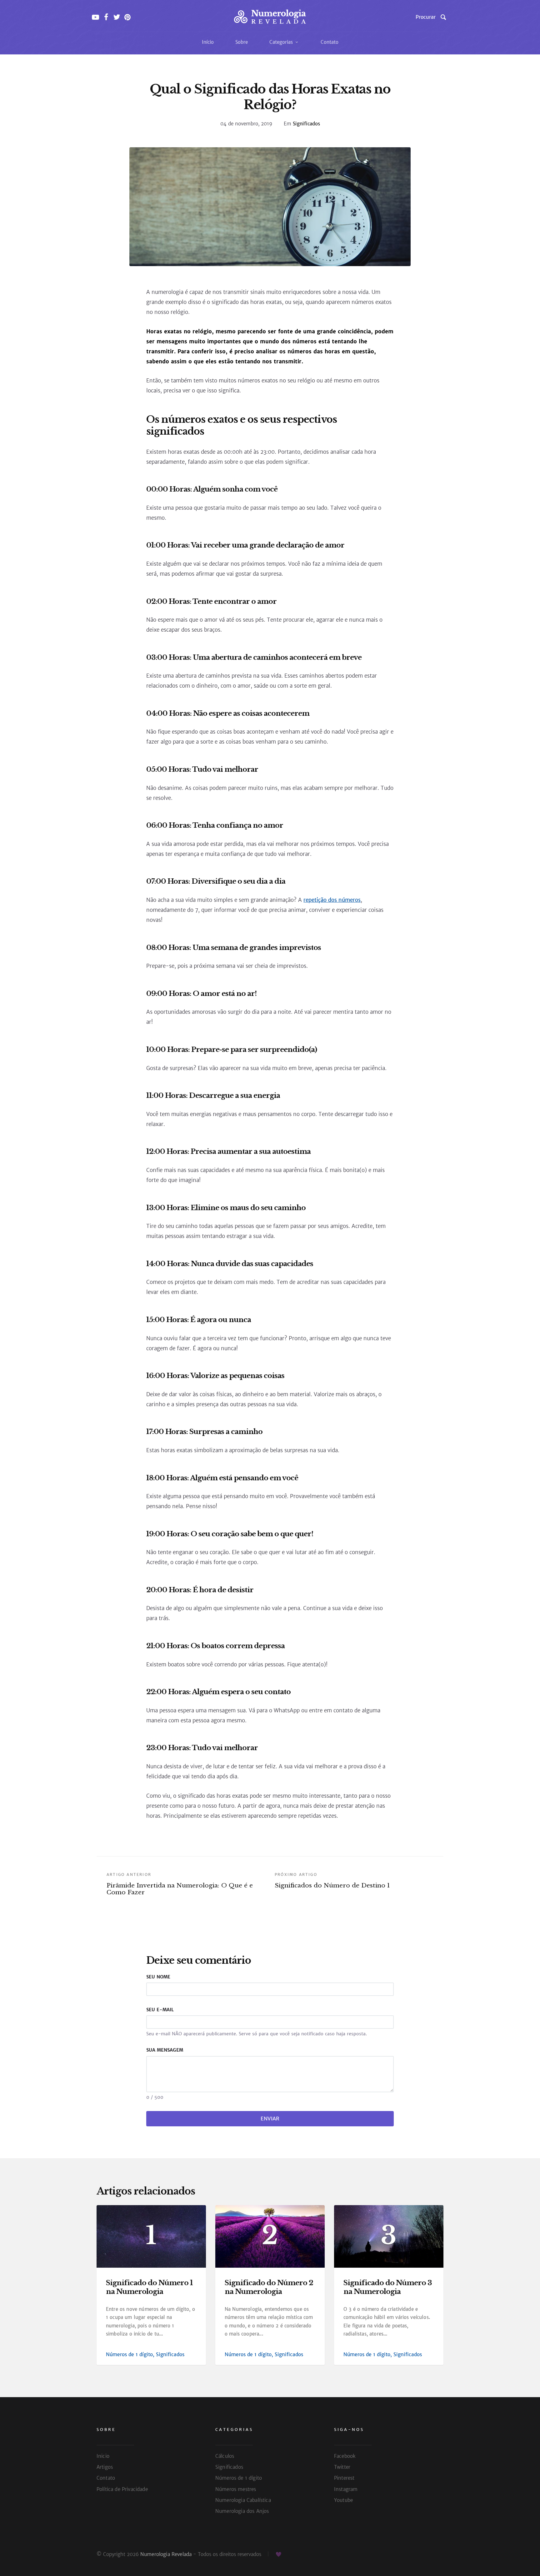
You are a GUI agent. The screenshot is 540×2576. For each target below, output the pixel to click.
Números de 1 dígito (129, 2354)
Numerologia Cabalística (243, 2500)
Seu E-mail (160, 2010)
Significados (306, 124)
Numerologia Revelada (166, 2554)
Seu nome (158, 1977)
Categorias (282, 42)
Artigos (105, 2467)
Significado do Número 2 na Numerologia (269, 2287)
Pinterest (344, 2478)
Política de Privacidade (122, 2489)
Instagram (346, 2489)
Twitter (342, 2467)
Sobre (242, 42)
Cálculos (225, 2456)
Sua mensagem (165, 2050)
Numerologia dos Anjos (242, 2511)
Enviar (270, 2119)
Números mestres (236, 2489)
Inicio (103, 2456)
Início (208, 42)
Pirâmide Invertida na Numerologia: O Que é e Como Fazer (180, 1884)
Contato (330, 42)
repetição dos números (332, 900)
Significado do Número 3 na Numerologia (388, 2287)
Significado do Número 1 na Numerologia (149, 2287)
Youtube (343, 2500)
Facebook (345, 2456)
